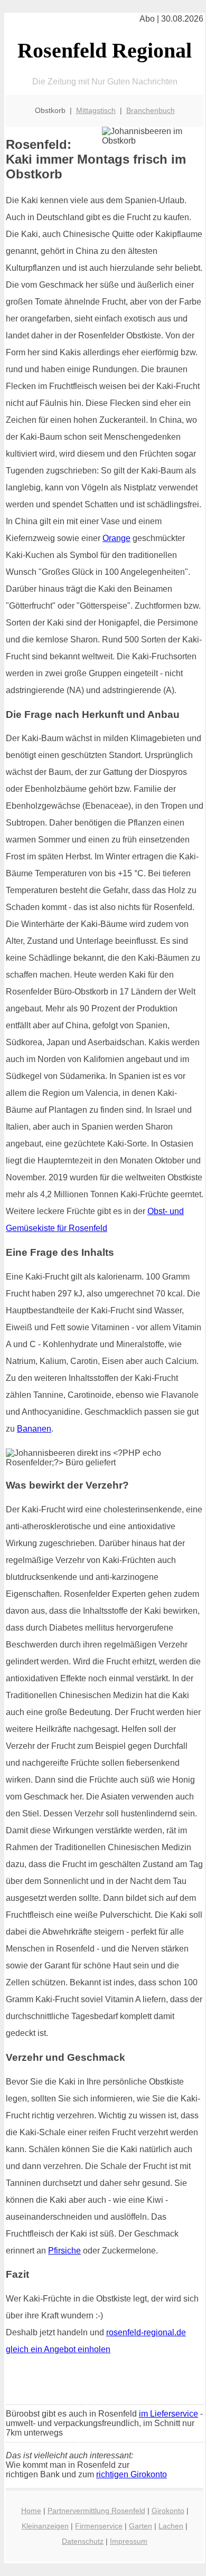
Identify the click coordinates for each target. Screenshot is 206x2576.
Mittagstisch (96, 110)
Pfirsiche (64, 2251)
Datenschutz (83, 2541)
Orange (116, 538)
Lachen (171, 2526)
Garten (141, 2526)
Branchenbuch (151, 110)
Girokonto (168, 2511)
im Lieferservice (168, 2414)
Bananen (34, 1429)
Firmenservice (99, 2526)
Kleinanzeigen (45, 2526)
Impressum (129, 2541)
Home (31, 2511)
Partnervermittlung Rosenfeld (96, 2511)
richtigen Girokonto (132, 2474)
